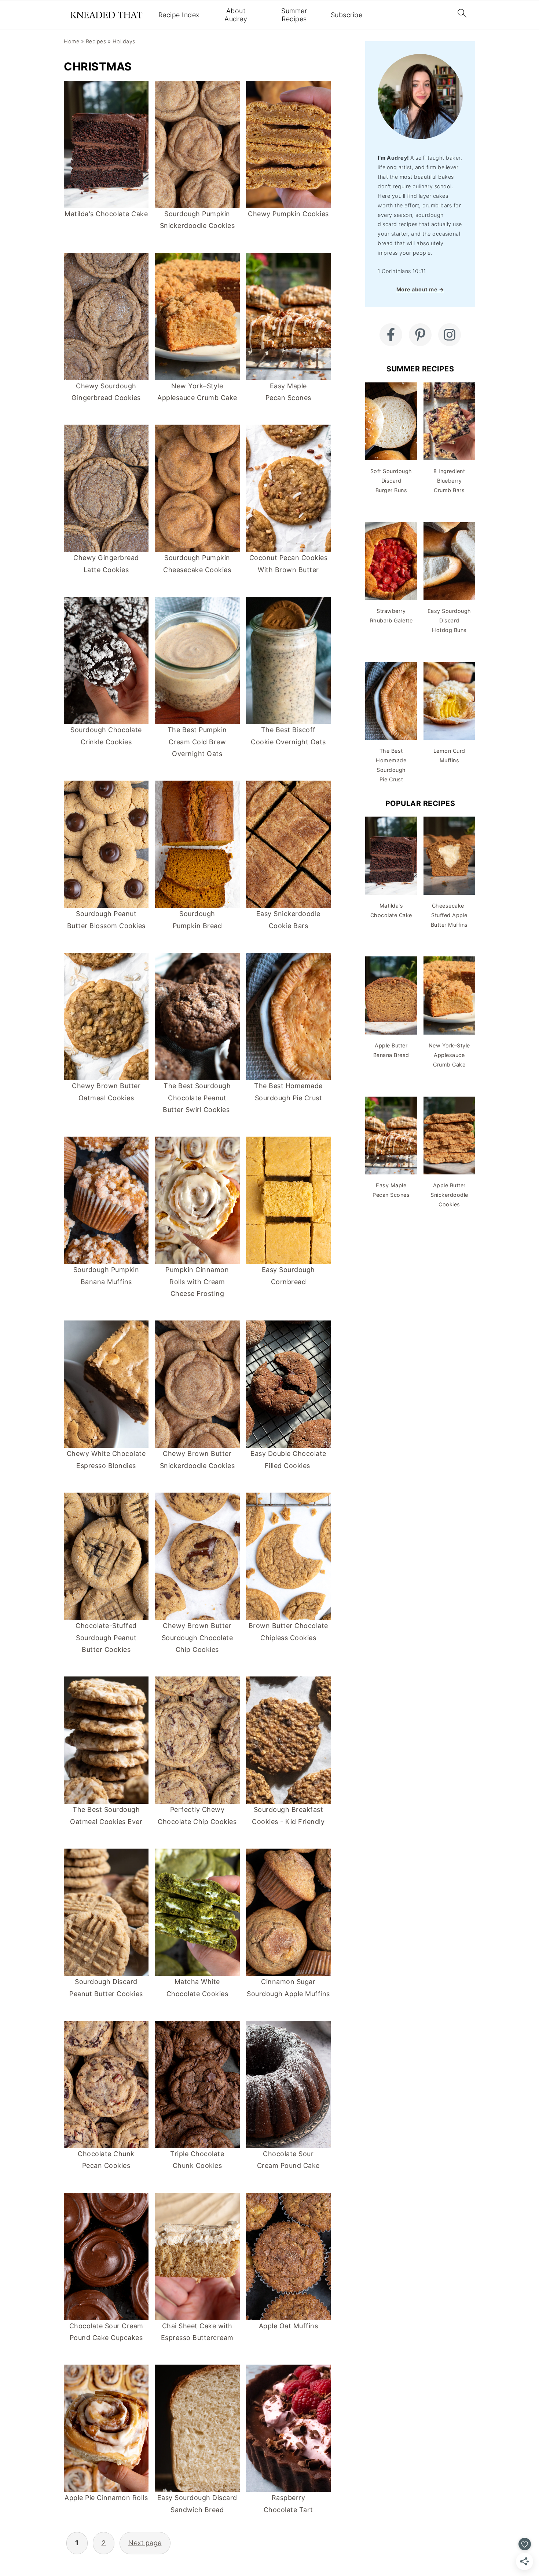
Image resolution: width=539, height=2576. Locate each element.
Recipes (96, 41)
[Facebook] (391, 335)
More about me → (420, 289)
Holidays (124, 41)
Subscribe (347, 15)
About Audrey (236, 15)
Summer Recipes (294, 15)
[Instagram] (450, 335)
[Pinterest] (420, 335)
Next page (145, 2543)
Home (71, 41)
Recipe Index (179, 15)
